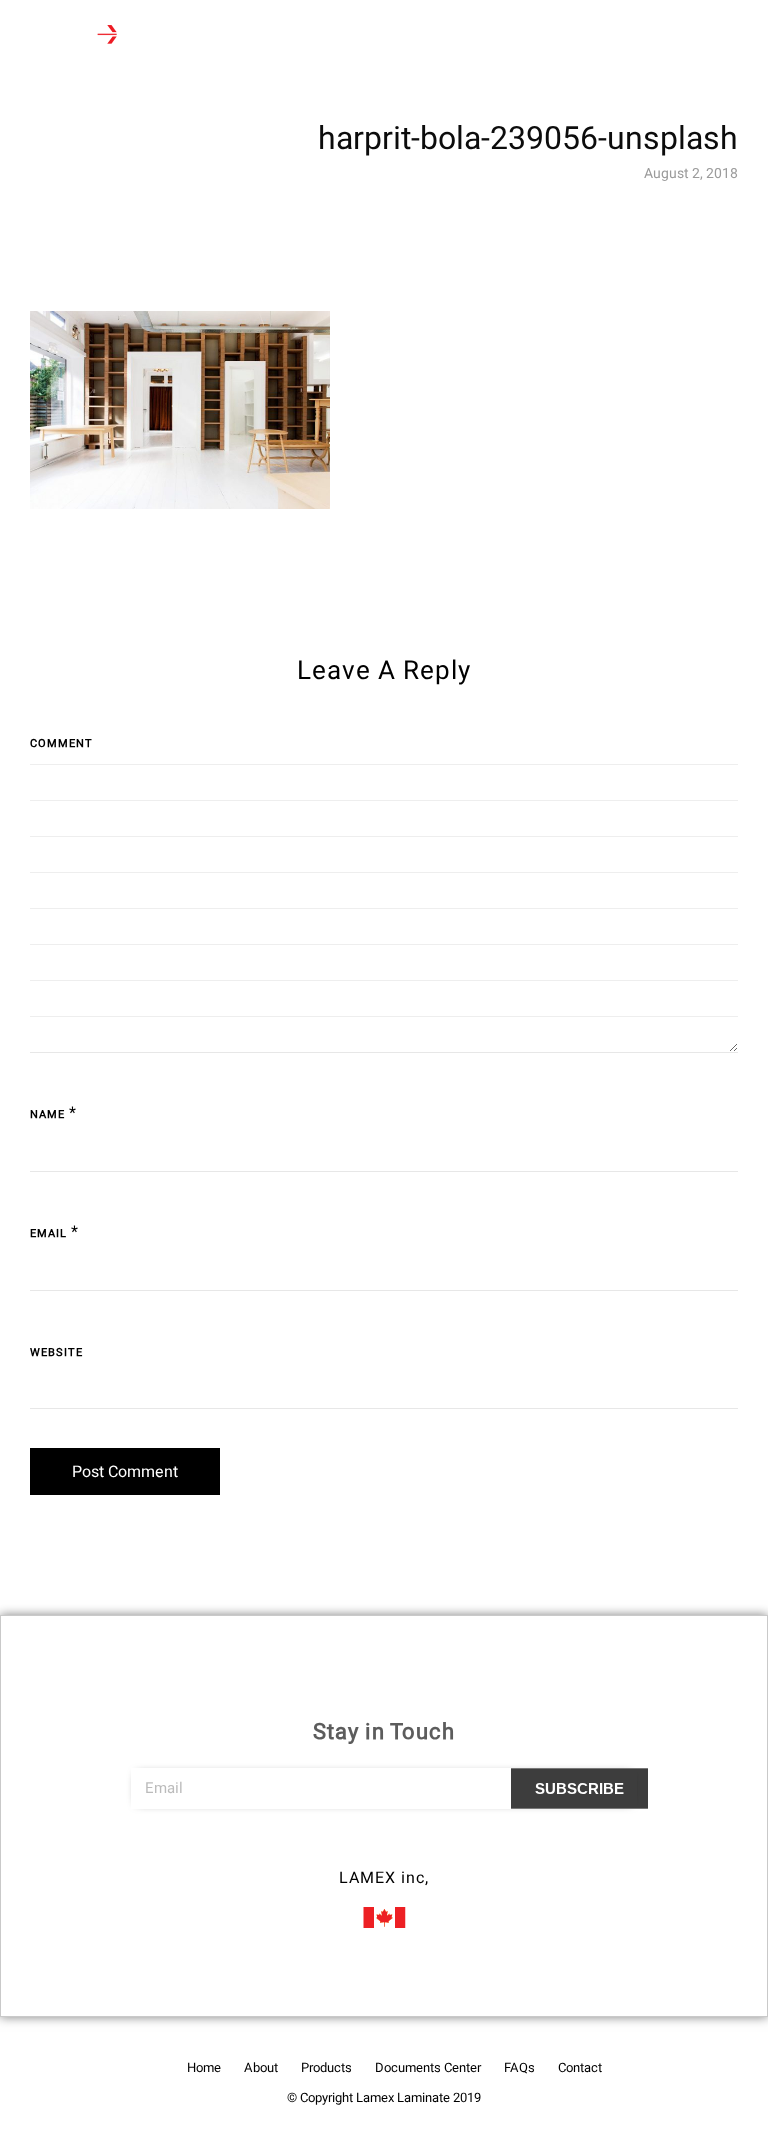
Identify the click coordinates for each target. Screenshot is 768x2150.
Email (48, 1233)
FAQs (519, 2067)
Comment (61, 743)
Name (47, 1114)
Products (326, 2067)
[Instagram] (384, 1850)
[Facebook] (347, 1850)
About (261, 2067)
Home (204, 2067)
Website (56, 1352)
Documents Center (428, 2067)
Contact (580, 2067)
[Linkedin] (421, 1850)
